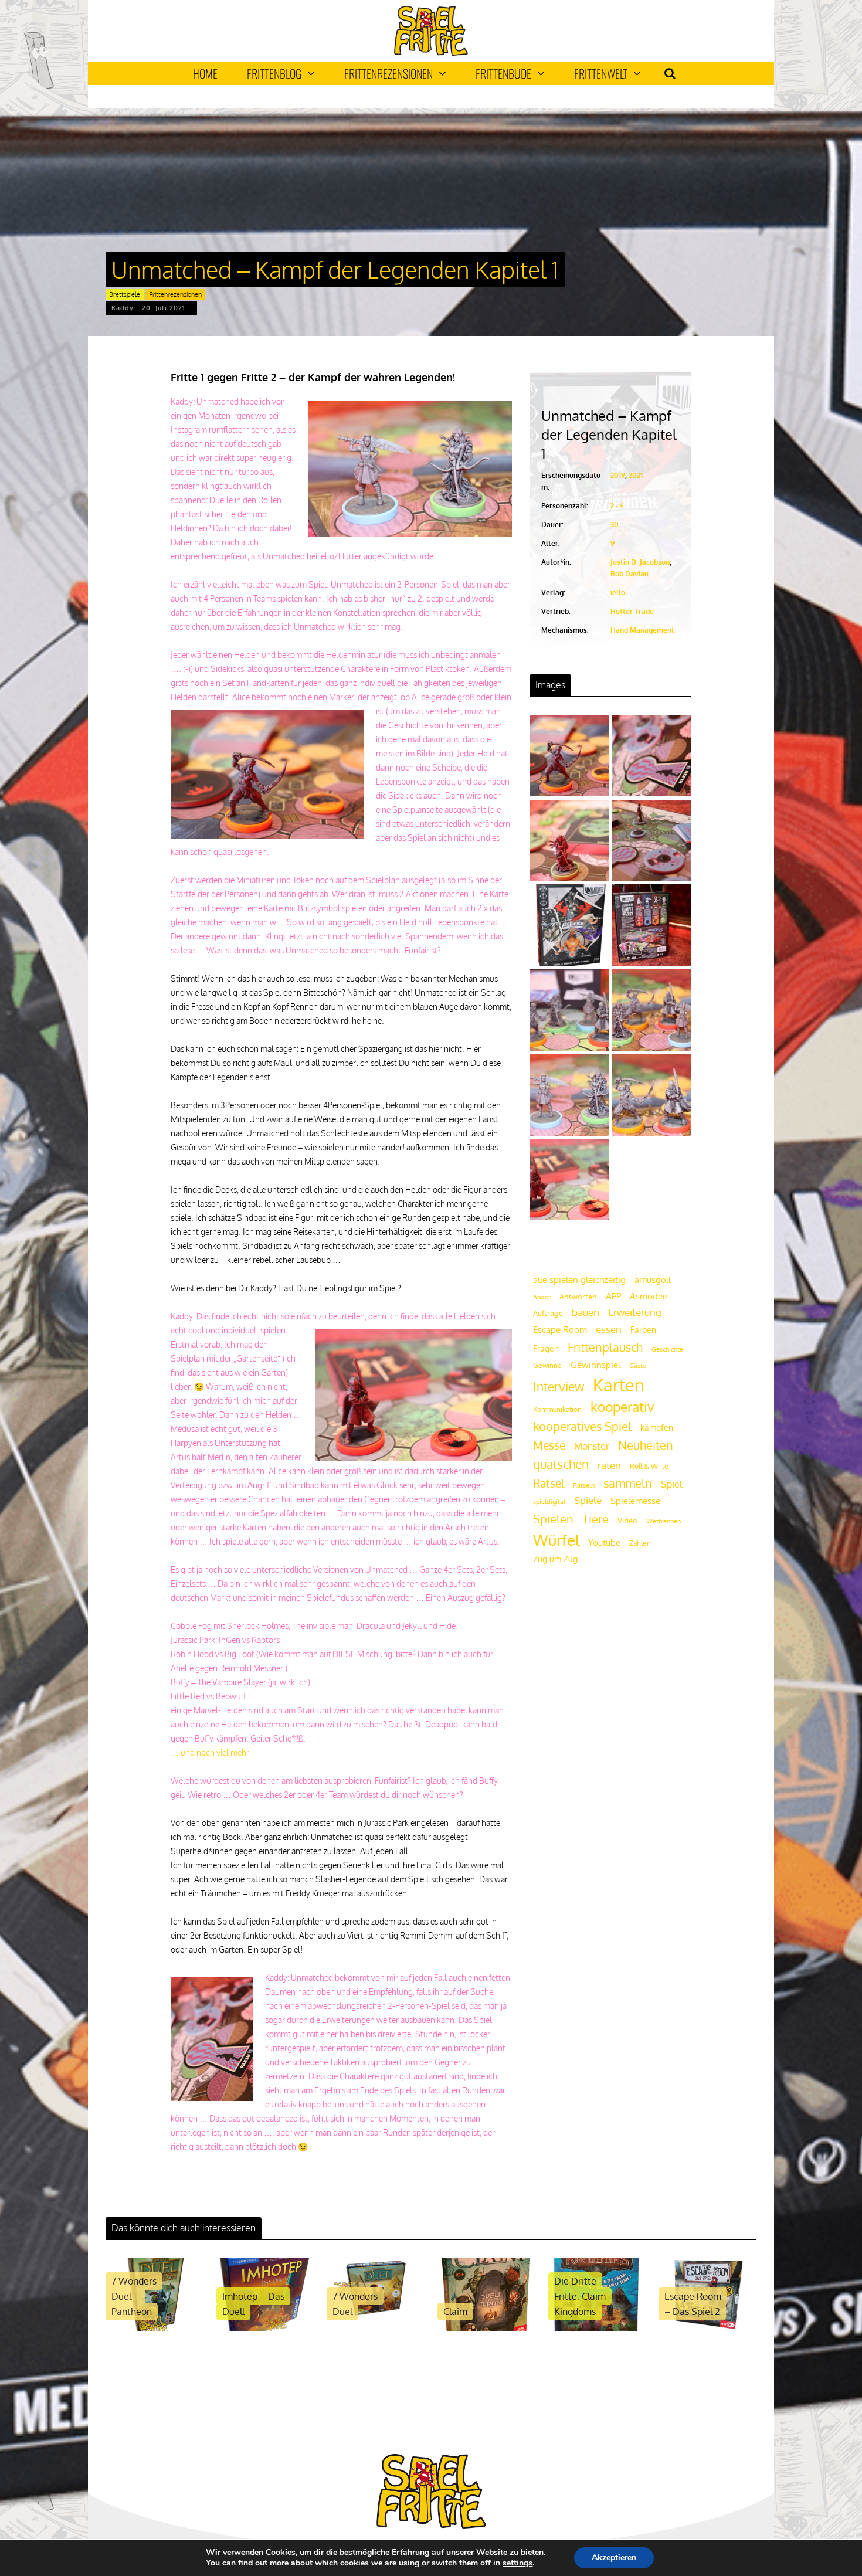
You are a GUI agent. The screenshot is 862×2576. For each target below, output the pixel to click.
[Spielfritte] (431, 53)
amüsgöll (653, 1280)
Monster (592, 1446)
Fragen (546, 1348)
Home (205, 73)
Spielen (553, 1519)
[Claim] (486, 2328)
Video (627, 1520)
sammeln (628, 1483)
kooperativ (622, 1406)
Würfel (556, 1540)
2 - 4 (617, 506)
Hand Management (642, 630)
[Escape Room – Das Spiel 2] (707, 2328)
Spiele (588, 1500)
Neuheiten (646, 1445)
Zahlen (640, 1543)
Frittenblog (274, 73)
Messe (549, 1445)
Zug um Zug (555, 1559)
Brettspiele (125, 294)
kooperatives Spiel (582, 1426)
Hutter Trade (632, 611)
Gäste (638, 1366)
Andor (542, 1297)
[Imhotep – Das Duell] (265, 2328)
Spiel (671, 1484)
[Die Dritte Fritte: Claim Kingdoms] (597, 2328)
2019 (618, 475)
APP (613, 1296)
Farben (643, 1330)
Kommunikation (557, 1409)
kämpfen (657, 1428)
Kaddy (123, 308)
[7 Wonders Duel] (376, 2328)
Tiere (595, 1519)
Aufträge (548, 1313)
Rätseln (584, 1485)
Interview (559, 1387)
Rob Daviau (629, 574)
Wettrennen (664, 1521)
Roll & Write (649, 1466)
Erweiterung (635, 1312)
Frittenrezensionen (388, 73)
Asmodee (649, 1296)
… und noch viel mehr (210, 1752)
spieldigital (549, 1501)
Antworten (578, 1297)
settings (517, 2563)
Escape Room (560, 1329)
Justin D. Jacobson (640, 562)
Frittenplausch (605, 1347)
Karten (619, 1385)
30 (615, 525)
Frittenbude (503, 73)
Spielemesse (635, 1501)
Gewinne (547, 1365)
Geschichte (667, 1349)
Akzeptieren (614, 2558)
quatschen (561, 1464)
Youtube (604, 1542)
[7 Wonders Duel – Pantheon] (155, 2328)
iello (618, 593)
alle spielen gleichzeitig (579, 1280)
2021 (636, 475)
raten (609, 1465)
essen (609, 1329)
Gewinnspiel (595, 1365)
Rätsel (549, 1483)
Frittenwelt (601, 73)
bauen (586, 1312)
